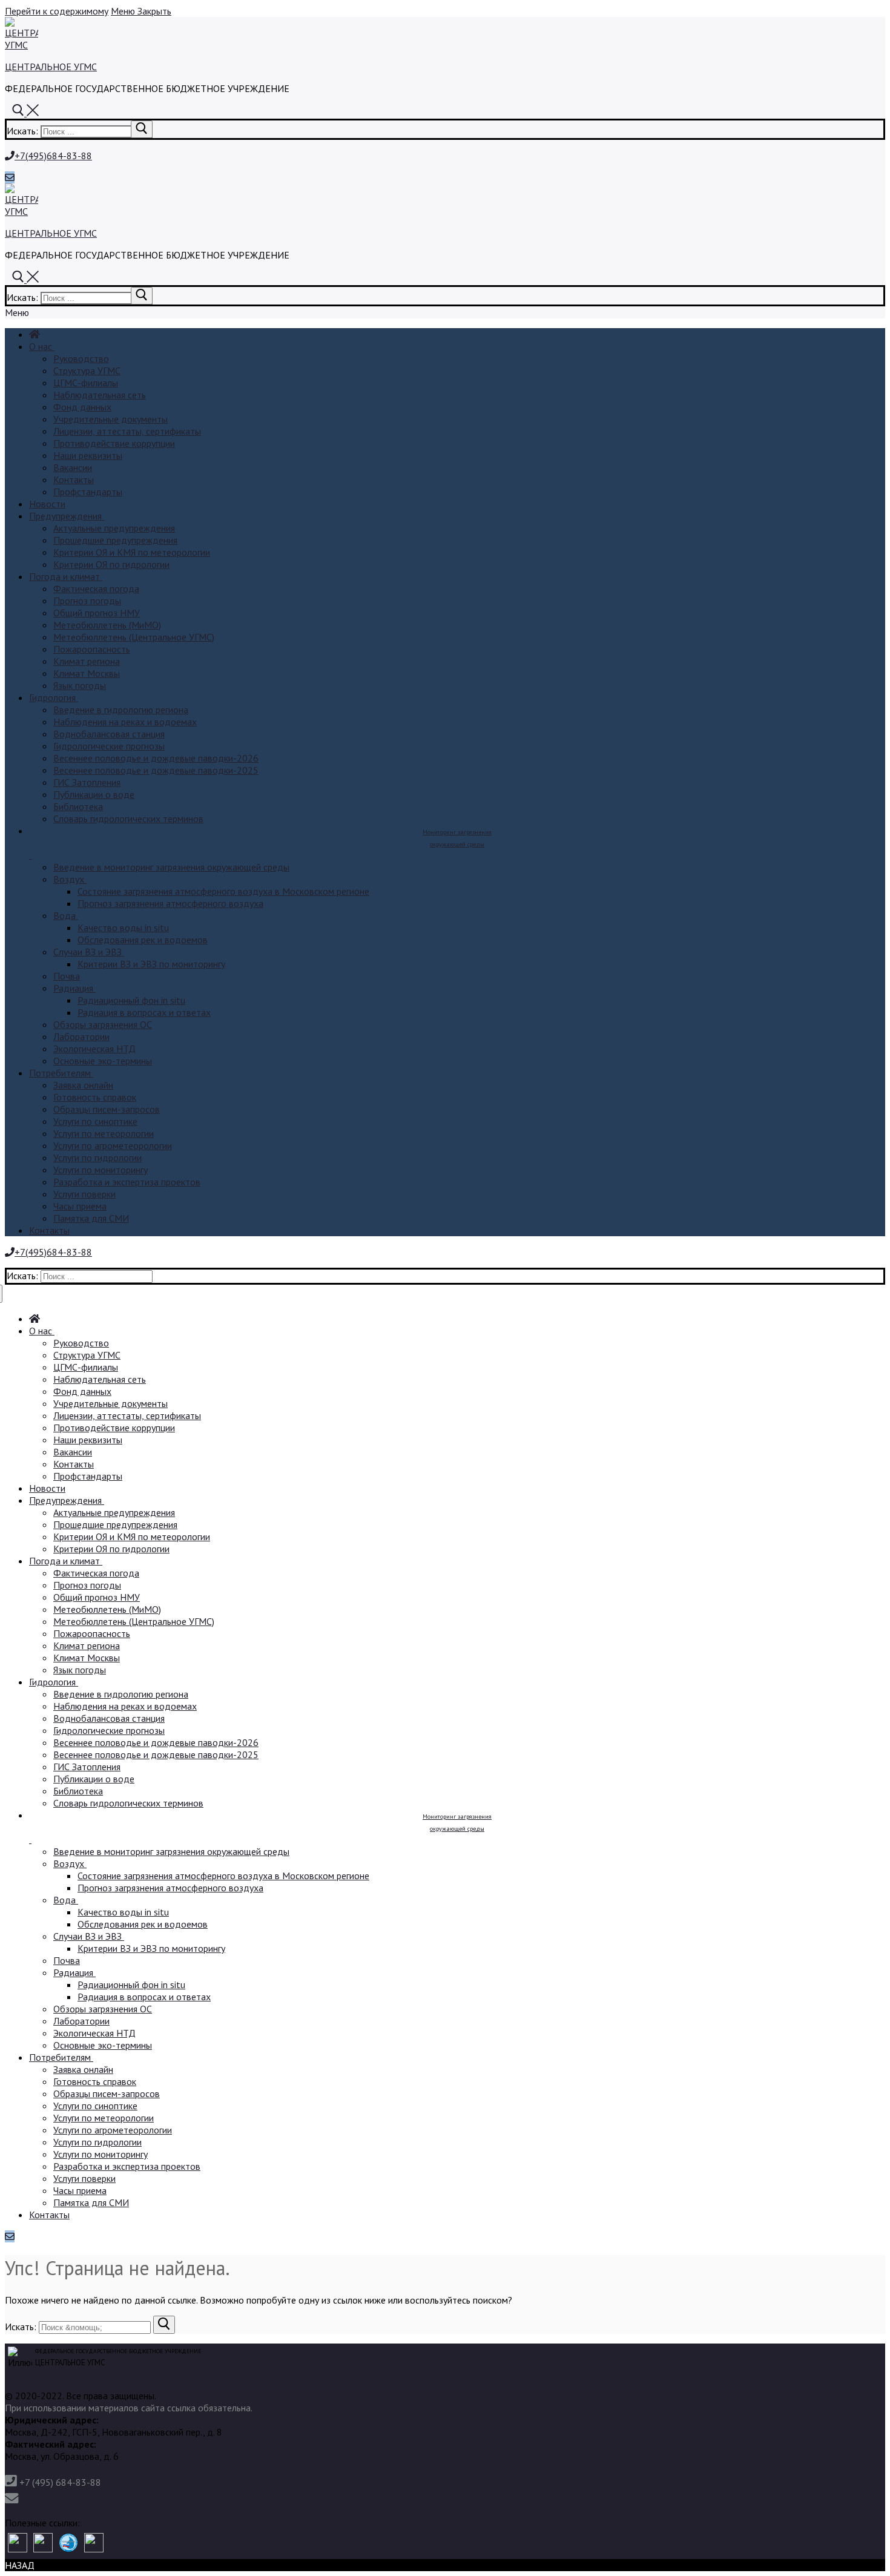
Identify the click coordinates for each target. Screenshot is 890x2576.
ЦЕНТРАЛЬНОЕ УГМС (51, 67)
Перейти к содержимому (57, 11)
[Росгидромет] (18, 2544)
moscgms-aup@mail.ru (68, 2500)
